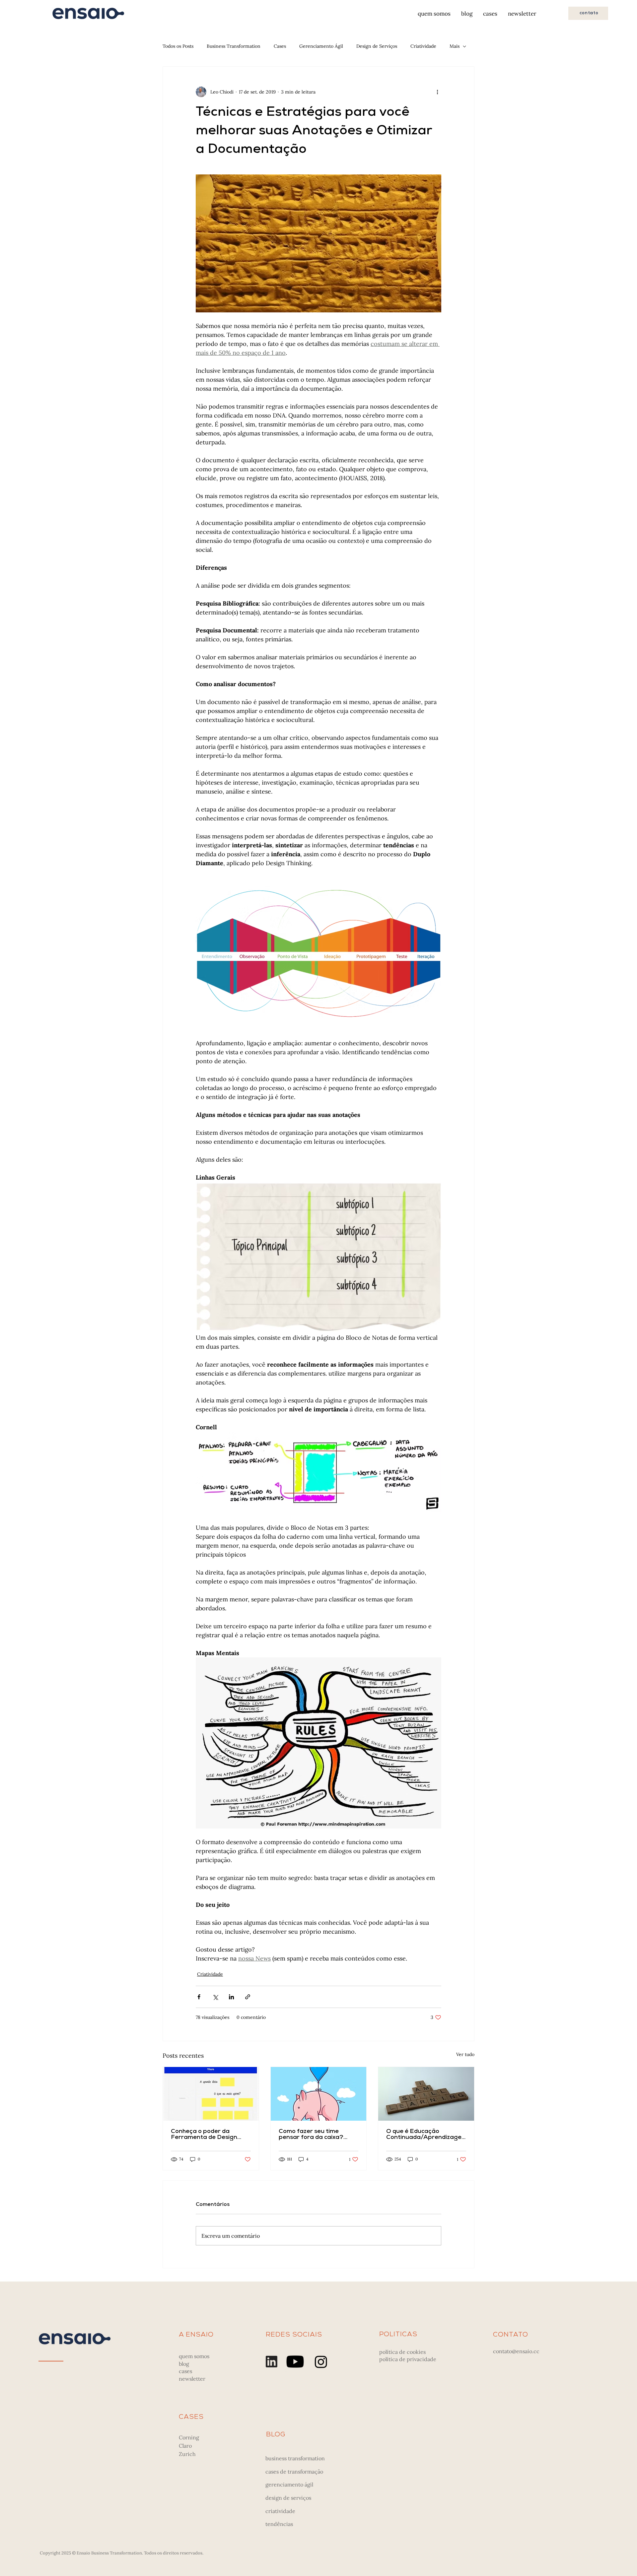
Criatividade (423, 46)
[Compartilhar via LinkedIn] (231, 1997)
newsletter (192, 2379)
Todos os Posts (178, 46)
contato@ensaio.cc (516, 2351)
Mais (455, 46)
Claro (185, 2446)
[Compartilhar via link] (248, 1997)
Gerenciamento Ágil (321, 46)
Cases (280, 46)
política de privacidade (408, 2359)
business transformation (295, 2458)
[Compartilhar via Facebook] (199, 1997)
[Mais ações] (437, 92)
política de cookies (402, 2352)
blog (184, 2364)
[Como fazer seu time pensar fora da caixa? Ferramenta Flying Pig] (319, 2094)
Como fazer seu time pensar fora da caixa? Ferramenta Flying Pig (312, 2135)
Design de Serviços (377, 46)
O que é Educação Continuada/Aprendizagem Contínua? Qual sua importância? (424, 2135)
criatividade (280, 2511)
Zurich (187, 2454)
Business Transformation (234, 46)
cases (185, 2371)
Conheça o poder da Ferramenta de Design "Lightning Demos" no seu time (208, 2135)
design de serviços (288, 2498)
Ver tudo (465, 2054)
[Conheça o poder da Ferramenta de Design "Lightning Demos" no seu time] (211, 2094)
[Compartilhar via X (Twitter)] (215, 1997)
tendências (279, 2524)
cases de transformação (294, 2472)
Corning (189, 2437)
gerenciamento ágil (289, 2484)
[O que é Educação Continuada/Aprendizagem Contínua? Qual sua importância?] (426, 2094)
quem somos (194, 2356)
